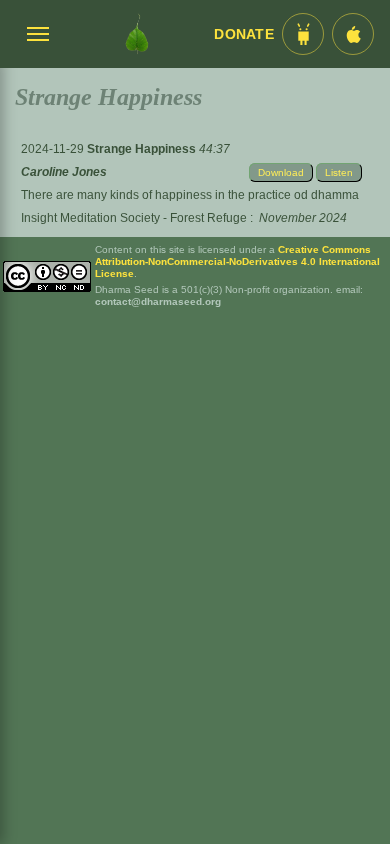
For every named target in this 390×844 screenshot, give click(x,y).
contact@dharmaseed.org (158, 301)
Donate (244, 34)
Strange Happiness (143, 149)
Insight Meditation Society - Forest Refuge (134, 218)
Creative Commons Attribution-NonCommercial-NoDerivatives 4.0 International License (237, 261)
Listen (339, 172)
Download (281, 172)
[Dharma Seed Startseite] (137, 34)
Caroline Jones (64, 172)
